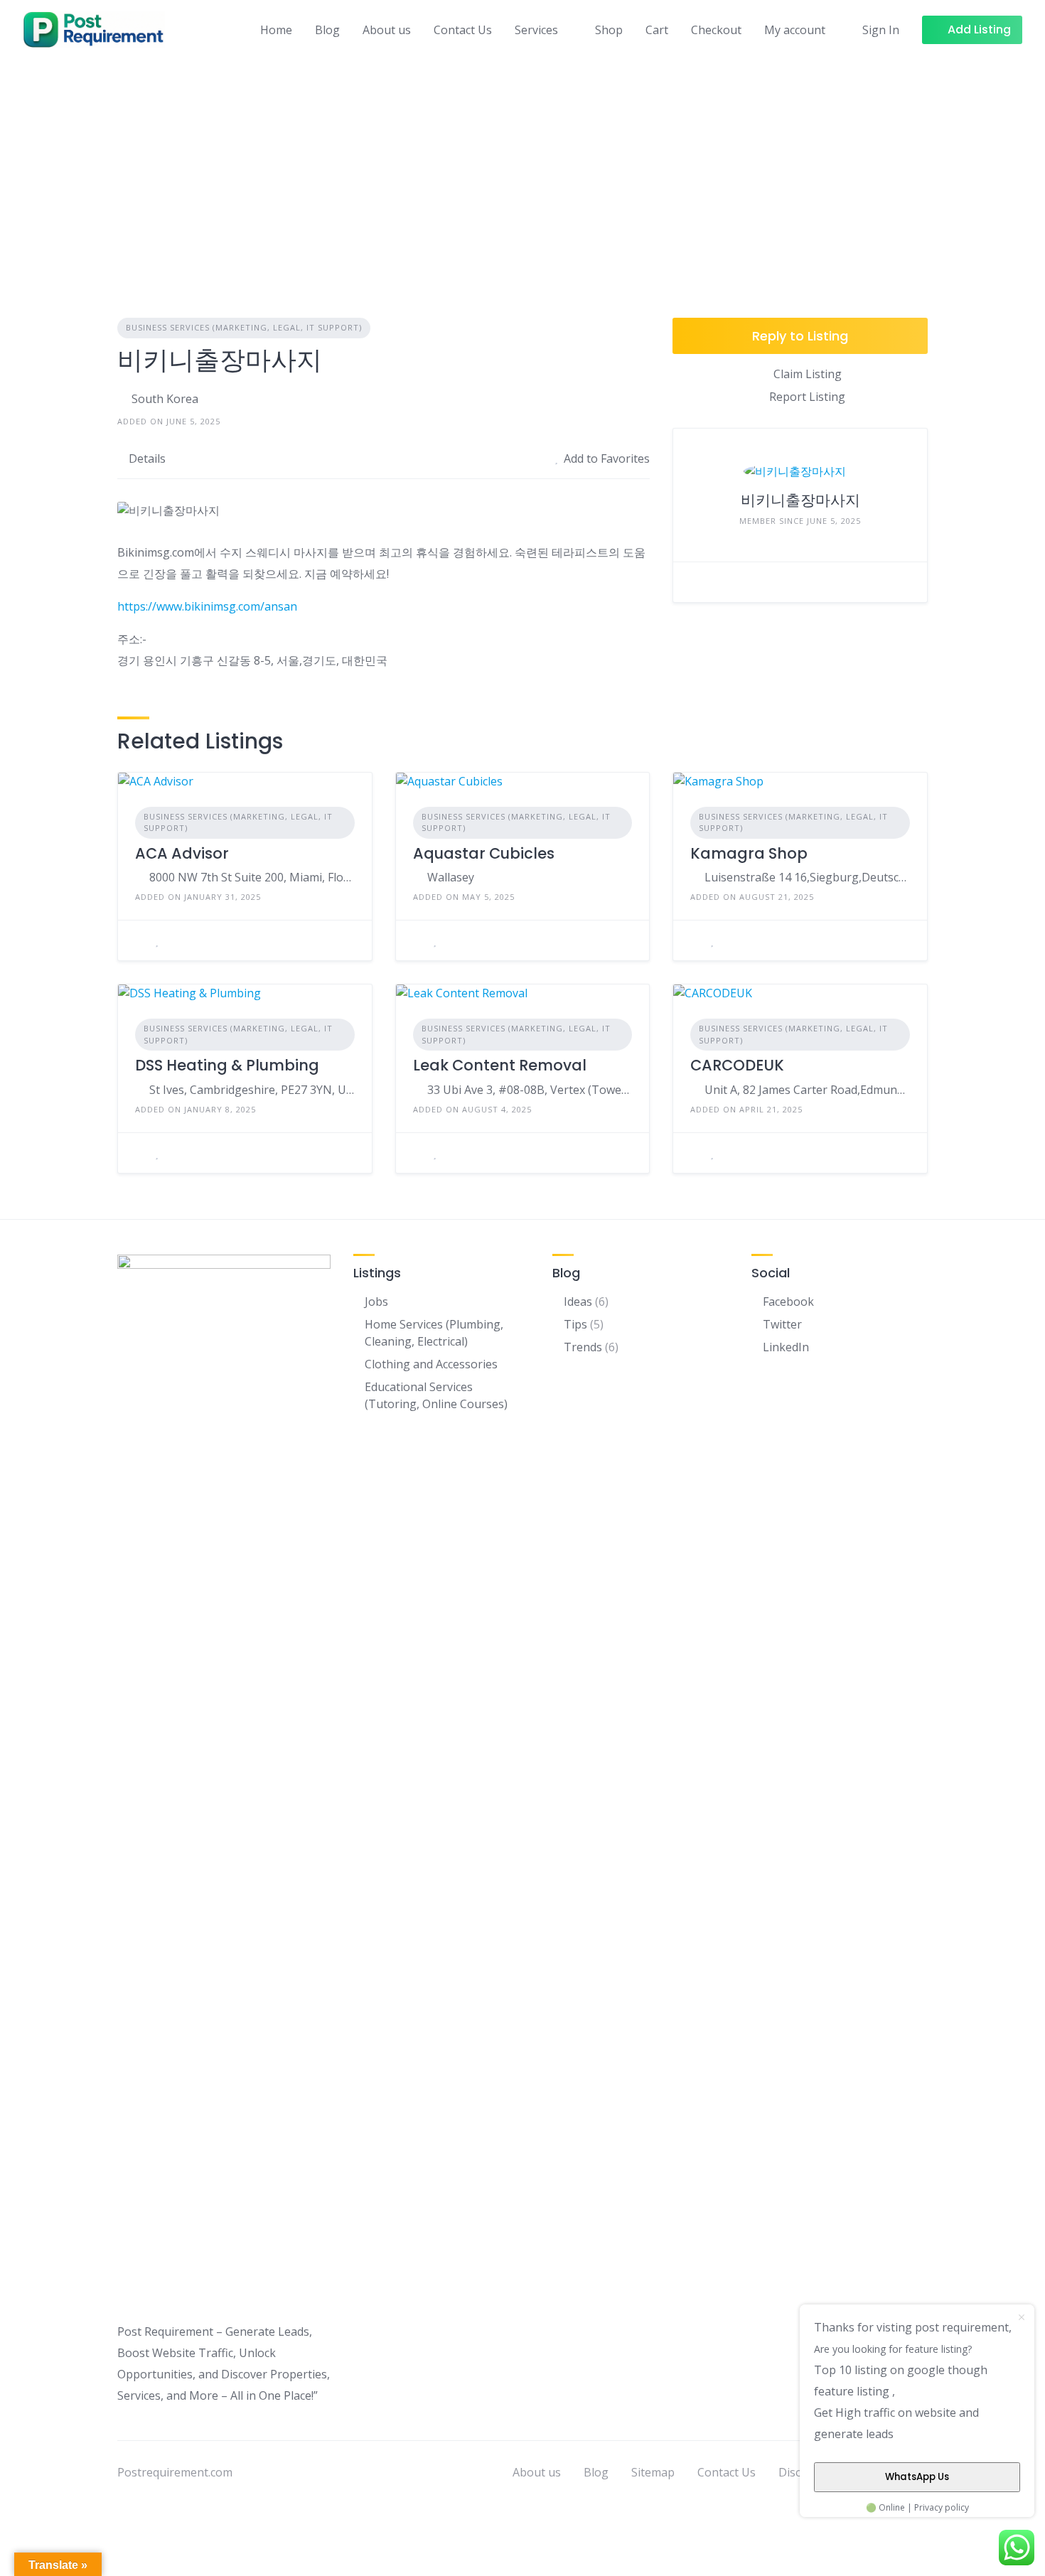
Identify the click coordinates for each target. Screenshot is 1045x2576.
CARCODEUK (737, 1065)
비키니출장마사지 (800, 500)
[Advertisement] (522, 166)
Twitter (782, 1324)
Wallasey (451, 877)
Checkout (716, 30)
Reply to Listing (800, 336)
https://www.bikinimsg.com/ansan (207, 606)
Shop (609, 30)
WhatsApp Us (917, 2477)
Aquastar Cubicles (484, 853)
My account (795, 30)
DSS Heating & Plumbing (227, 1065)
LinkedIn (786, 1347)
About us (387, 30)
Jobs (376, 1302)
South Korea (165, 399)
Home (276, 30)
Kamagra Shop (749, 853)
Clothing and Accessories (431, 1364)
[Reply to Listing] (139, 940)
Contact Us (463, 30)
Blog (327, 30)
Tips (575, 1324)
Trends (583, 1347)
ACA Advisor (182, 853)
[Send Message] (695, 582)
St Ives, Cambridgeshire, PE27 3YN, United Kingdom (252, 1090)
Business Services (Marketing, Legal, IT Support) (244, 327)
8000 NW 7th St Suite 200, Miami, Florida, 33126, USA (252, 877)
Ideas (578, 1302)
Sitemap (653, 2472)
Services (536, 30)
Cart (657, 30)
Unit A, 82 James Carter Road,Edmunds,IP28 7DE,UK (807, 1090)
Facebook (788, 1302)
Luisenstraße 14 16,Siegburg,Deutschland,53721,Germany (807, 877)
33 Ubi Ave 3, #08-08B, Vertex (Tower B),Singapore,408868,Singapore (530, 1090)
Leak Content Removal (500, 1065)
